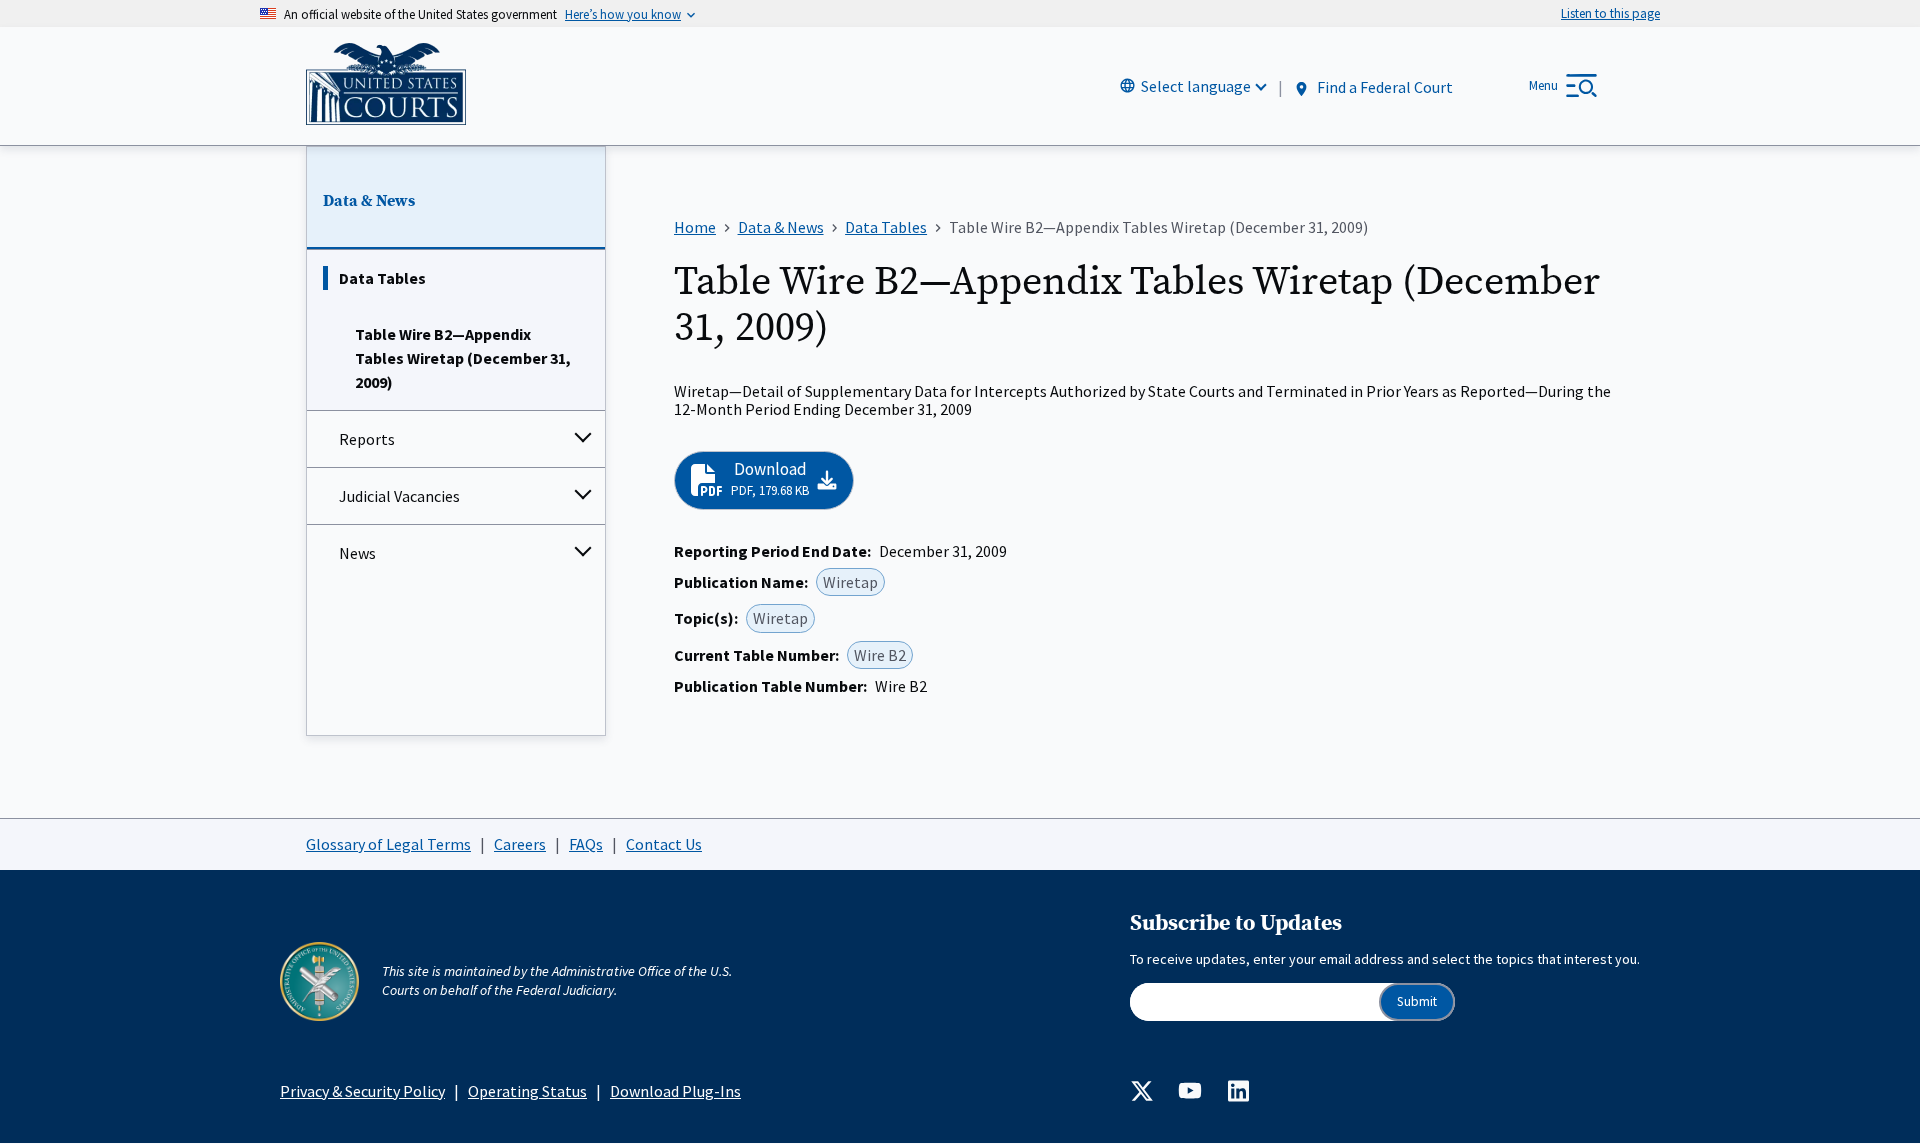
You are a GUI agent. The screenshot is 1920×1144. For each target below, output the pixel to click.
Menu (1543, 85)
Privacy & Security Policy (362, 1091)
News (357, 553)
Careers (520, 844)
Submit (1417, 1001)
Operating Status (527, 1091)
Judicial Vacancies (399, 496)
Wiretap (850, 582)
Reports (367, 439)
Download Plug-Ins (675, 1091)
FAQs (586, 844)
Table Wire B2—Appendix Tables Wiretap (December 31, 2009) (463, 358)
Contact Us (664, 844)
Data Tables (382, 278)
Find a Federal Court (1383, 87)
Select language (1196, 86)
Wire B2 (880, 655)
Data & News (369, 201)
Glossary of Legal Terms (388, 844)
